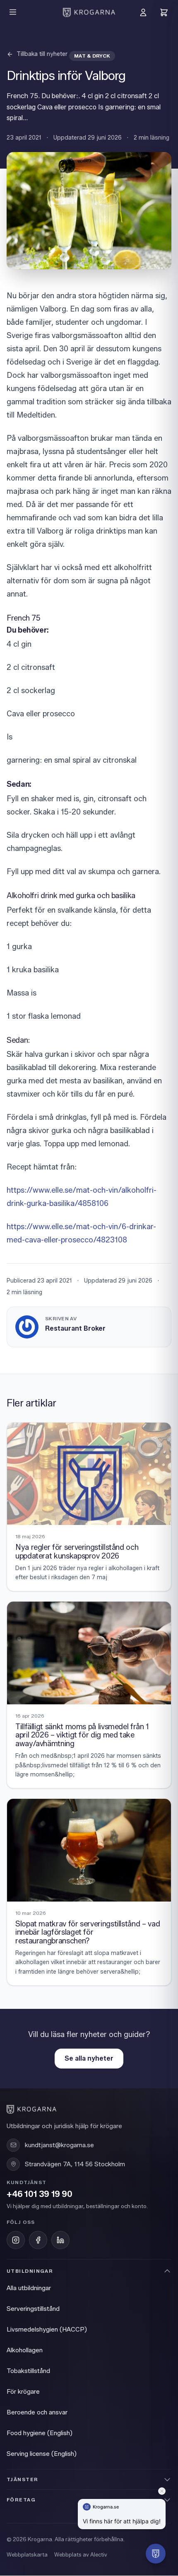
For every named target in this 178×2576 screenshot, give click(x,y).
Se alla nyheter (89, 2058)
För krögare (23, 2392)
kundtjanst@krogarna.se (59, 2145)
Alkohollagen (25, 2350)
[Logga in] (143, 12)
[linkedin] (60, 2240)
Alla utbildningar (29, 2288)
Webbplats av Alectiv (81, 2554)
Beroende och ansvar (37, 2412)
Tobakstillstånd (28, 2371)
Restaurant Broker (75, 1328)
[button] (156, 2554)
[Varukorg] (164, 12)
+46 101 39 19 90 (40, 2194)
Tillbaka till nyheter (42, 54)
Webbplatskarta (27, 2554)
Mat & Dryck (92, 56)
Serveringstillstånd (33, 2309)
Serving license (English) (42, 2454)
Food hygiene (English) (40, 2433)
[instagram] (16, 2240)
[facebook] (38, 2240)
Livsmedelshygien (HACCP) (47, 2330)
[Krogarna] (89, 12)
